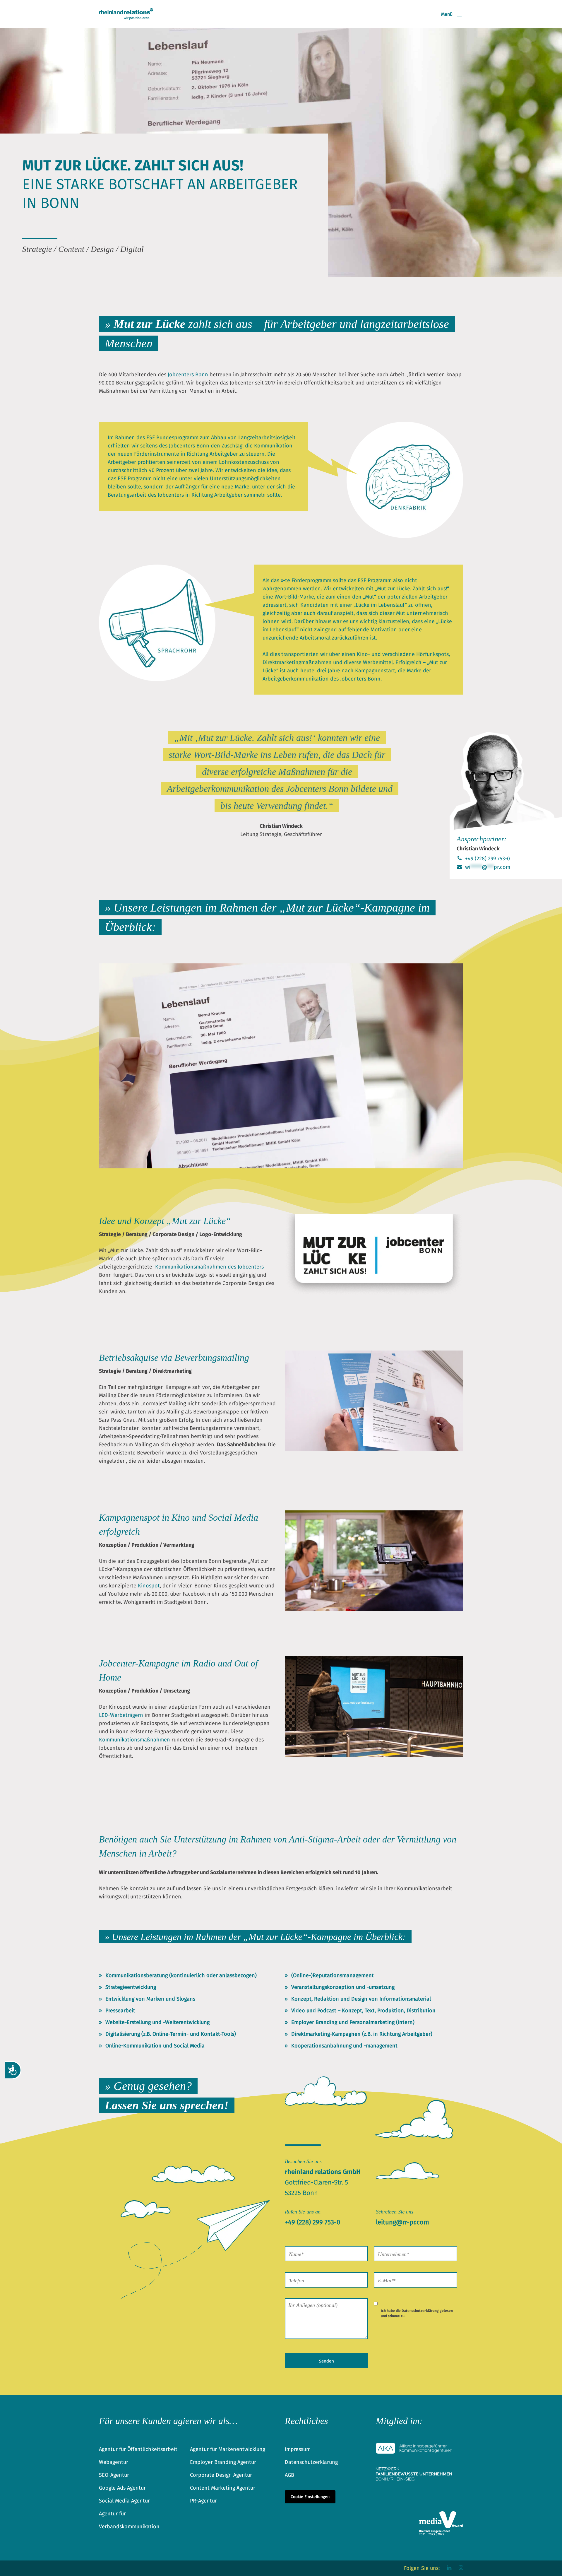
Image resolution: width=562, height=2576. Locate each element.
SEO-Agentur (114, 2475)
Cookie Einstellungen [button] (310, 2497)
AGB (289, 2475)
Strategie (110, 1234)
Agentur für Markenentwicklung (228, 2449)
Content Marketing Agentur (223, 2488)
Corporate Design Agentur (221, 2475)
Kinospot (149, 1586)
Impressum (298, 2449)
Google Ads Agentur (122, 2488)
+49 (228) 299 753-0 (487, 859)
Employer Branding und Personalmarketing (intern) (353, 2022)
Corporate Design (173, 1234)
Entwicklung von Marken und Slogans (150, 1999)
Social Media (189, 2046)
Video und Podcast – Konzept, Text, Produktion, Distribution (363, 2011)
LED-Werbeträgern (121, 1715)
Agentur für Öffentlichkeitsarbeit (138, 2449)
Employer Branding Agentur (223, 2462)
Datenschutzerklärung (420, 2311)
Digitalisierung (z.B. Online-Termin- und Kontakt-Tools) (171, 2034)
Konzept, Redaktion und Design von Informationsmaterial (361, 1999)
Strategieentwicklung (131, 1987)
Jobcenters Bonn (188, 375)
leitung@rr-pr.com (402, 2222)
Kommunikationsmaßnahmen (134, 1740)
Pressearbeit (120, 2011)
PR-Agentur (203, 2501)
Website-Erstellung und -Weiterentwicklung (157, 2022)
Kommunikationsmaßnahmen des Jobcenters (209, 1267)
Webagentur (114, 2462)
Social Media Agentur (124, 2501)
